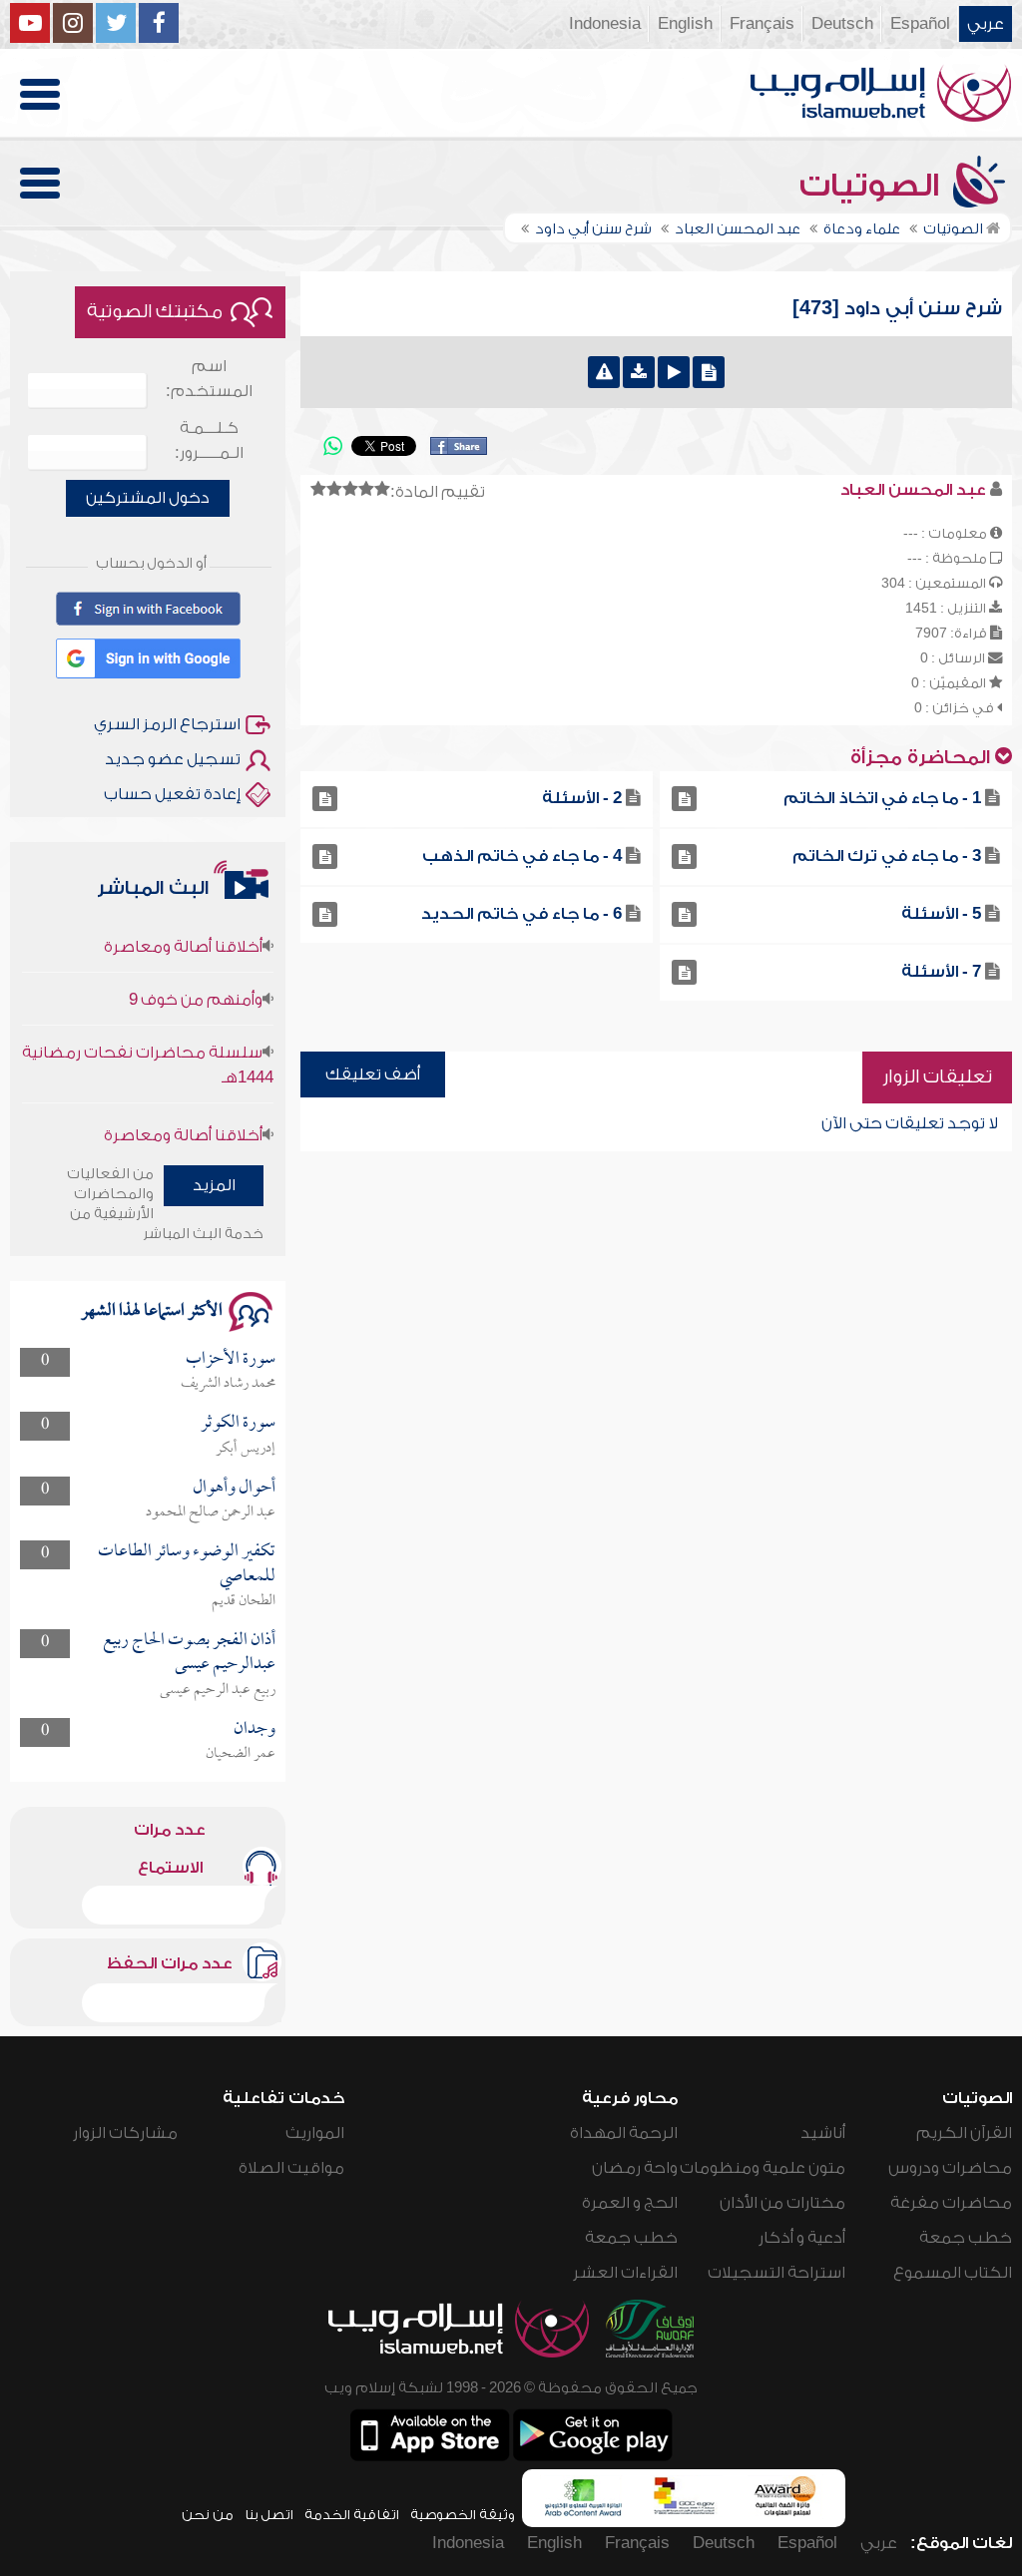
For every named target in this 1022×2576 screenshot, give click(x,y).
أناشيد (823, 2133)
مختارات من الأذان (782, 2203)
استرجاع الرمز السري (167, 724)
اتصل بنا (269, 2515)
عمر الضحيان (241, 1754)
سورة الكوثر (238, 1423)
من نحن (208, 2515)
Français (762, 24)
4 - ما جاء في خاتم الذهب (522, 856)
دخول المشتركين (148, 498)
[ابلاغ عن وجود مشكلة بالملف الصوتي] (604, 372)
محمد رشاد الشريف (228, 1384)
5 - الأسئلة (941, 914)
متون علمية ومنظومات (763, 2168)
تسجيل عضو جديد (173, 759)
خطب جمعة (966, 2238)
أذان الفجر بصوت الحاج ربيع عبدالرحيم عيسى (189, 1653)
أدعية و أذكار (802, 2238)
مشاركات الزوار (125, 2133)
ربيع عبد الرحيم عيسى (218, 1690)
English (685, 24)
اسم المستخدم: (209, 379)
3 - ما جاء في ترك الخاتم (887, 856)
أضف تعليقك (373, 1074)
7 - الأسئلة (941, 972)
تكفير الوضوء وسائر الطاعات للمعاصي (187, 1564)
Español (920, 24)
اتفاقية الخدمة (352, 2515)
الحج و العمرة (630, 2203)
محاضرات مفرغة (951, 2203)
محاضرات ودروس (950, 2168)
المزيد (214, 1185)
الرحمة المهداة (624, 2133)
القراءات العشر (625, 2273)
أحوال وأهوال (234, 1488)
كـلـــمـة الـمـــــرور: (209, 440)
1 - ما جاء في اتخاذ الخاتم (882, 798)
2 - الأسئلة (582, 798)
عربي (986, 24)
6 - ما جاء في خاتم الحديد (521, 914)
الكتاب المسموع (953, 2273)
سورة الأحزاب (231, 1359)
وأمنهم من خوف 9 (196, 973)
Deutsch (842, 24)
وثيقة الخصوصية (463, 2515)
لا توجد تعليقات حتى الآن (910, 1123)
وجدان (255, 1729)
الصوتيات (873, 186)
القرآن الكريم (964, 2133)
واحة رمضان (635, 2168)
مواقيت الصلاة (291, 2168)
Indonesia (605, 24)
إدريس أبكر (246, 1449)
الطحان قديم (244, 1601)
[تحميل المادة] (639, 372)
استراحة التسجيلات (776, 2273)
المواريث (315, 2133)
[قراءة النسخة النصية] (709, 372)
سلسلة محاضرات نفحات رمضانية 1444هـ (148, 1038)
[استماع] (674, 372)
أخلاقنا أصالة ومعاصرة (183, 920)
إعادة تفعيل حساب (172, 794)
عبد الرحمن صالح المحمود (211, 1512)
